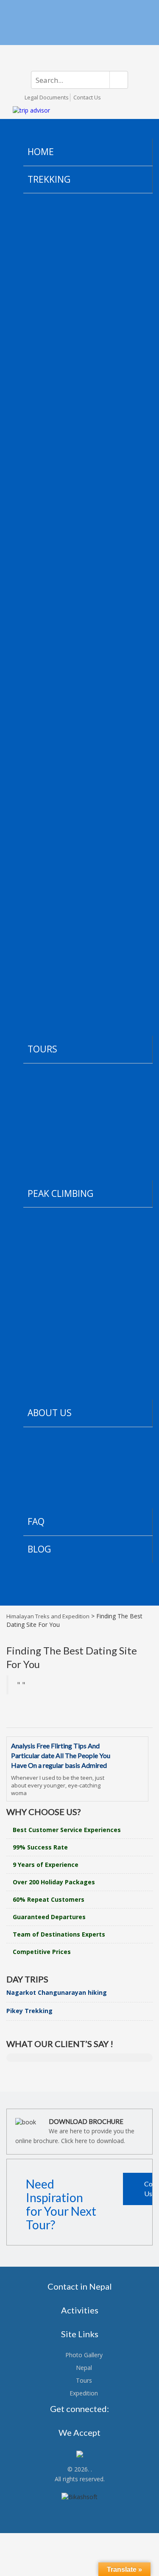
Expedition (84, 2393)
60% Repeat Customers (49, 1899)
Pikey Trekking (29, 2011)
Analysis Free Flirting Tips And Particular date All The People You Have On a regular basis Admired (61, 1755)
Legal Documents (47, 97)
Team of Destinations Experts (59, 1934)
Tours (84, 2380)
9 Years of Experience (46, 1865)
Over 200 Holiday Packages (54, 1882)
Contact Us (87, 97)
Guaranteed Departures (49, 1917)
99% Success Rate (40, 1847)
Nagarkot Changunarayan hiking (57, 1992)
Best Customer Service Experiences (67, 1830)
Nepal (84, 2368)
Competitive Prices (42, 1952)
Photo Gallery (84, 2355)
